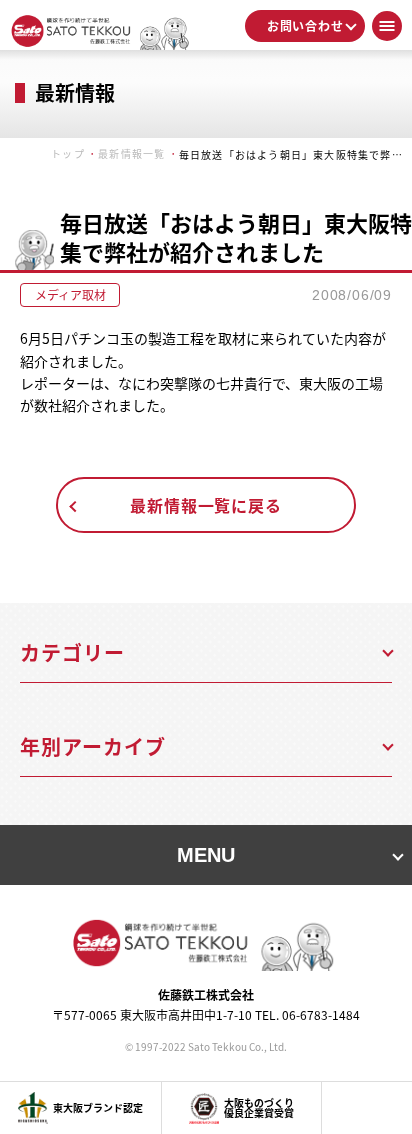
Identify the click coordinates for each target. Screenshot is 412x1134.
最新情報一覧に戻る (205, 505)
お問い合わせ (305, 25)
